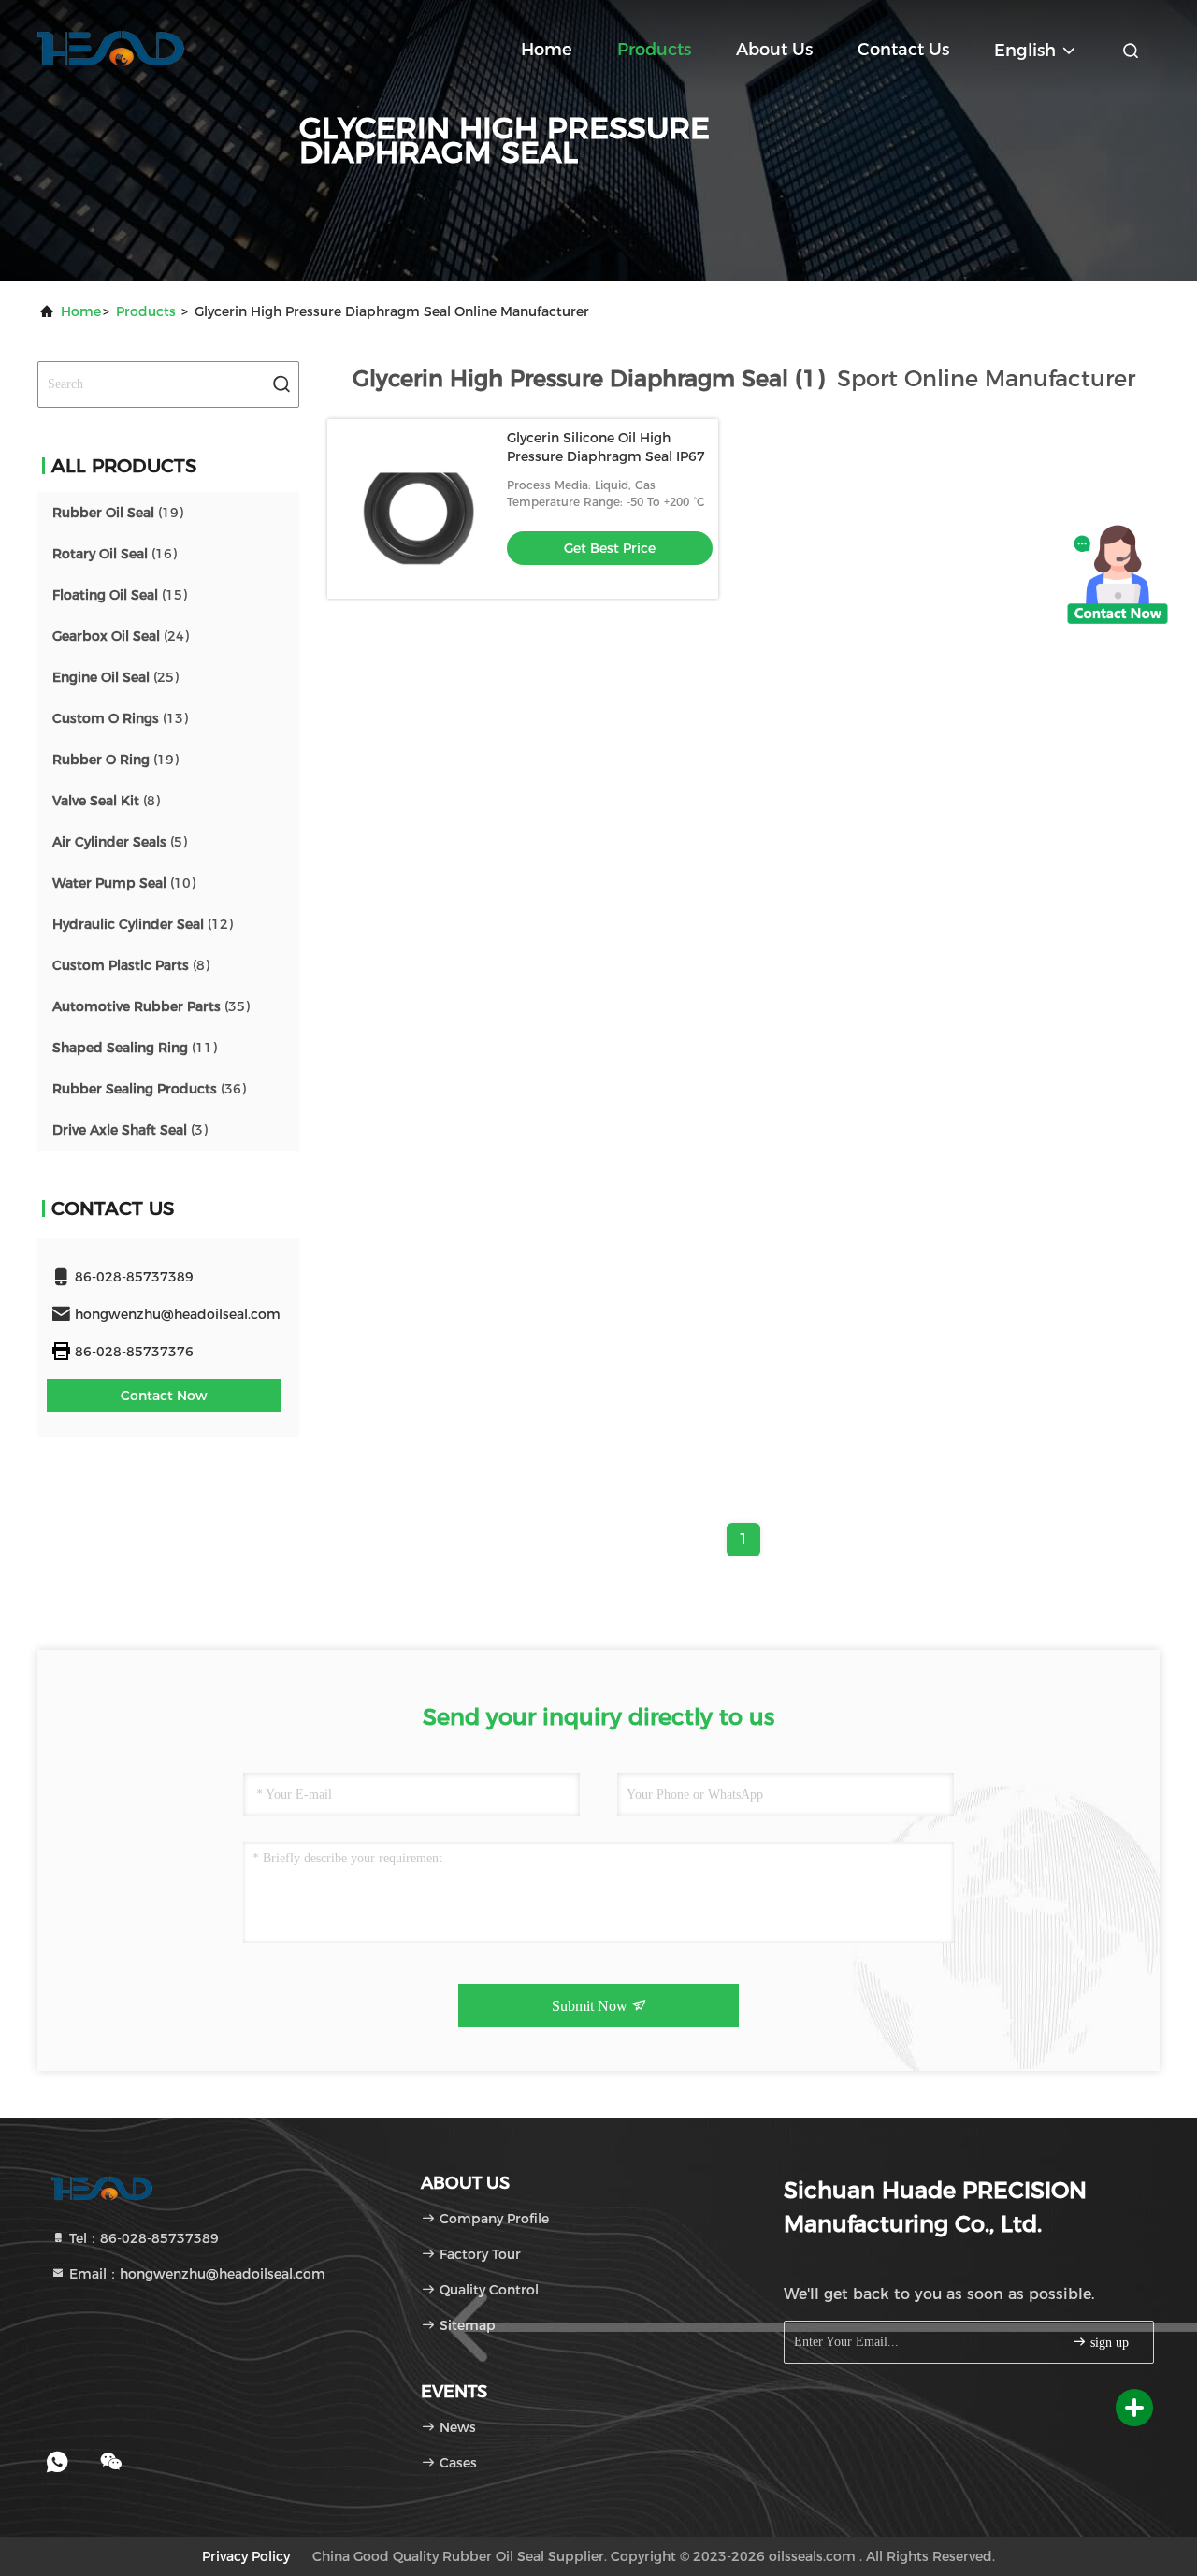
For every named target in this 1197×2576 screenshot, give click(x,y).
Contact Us (903, 50)
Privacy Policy (246, 2556)
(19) (118, 513)
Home (547, 50)
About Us (774, 50)
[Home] (112, 47)
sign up (1108, 2343)
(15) (120, 595)
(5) (120, 842)
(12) (143, 924)
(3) (130, 1130)
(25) (115, 677)
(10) (124, 883)
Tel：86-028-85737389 (142, 2238)
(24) (121, 636)
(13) (120, 718)
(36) (149, 1089)
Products (654, 50)
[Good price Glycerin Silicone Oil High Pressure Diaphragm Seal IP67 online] (417, 509)
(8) (106, 801)
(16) (115, 554)
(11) (135, 1048)
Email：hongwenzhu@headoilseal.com (195, 2274)
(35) (151, 1006)
